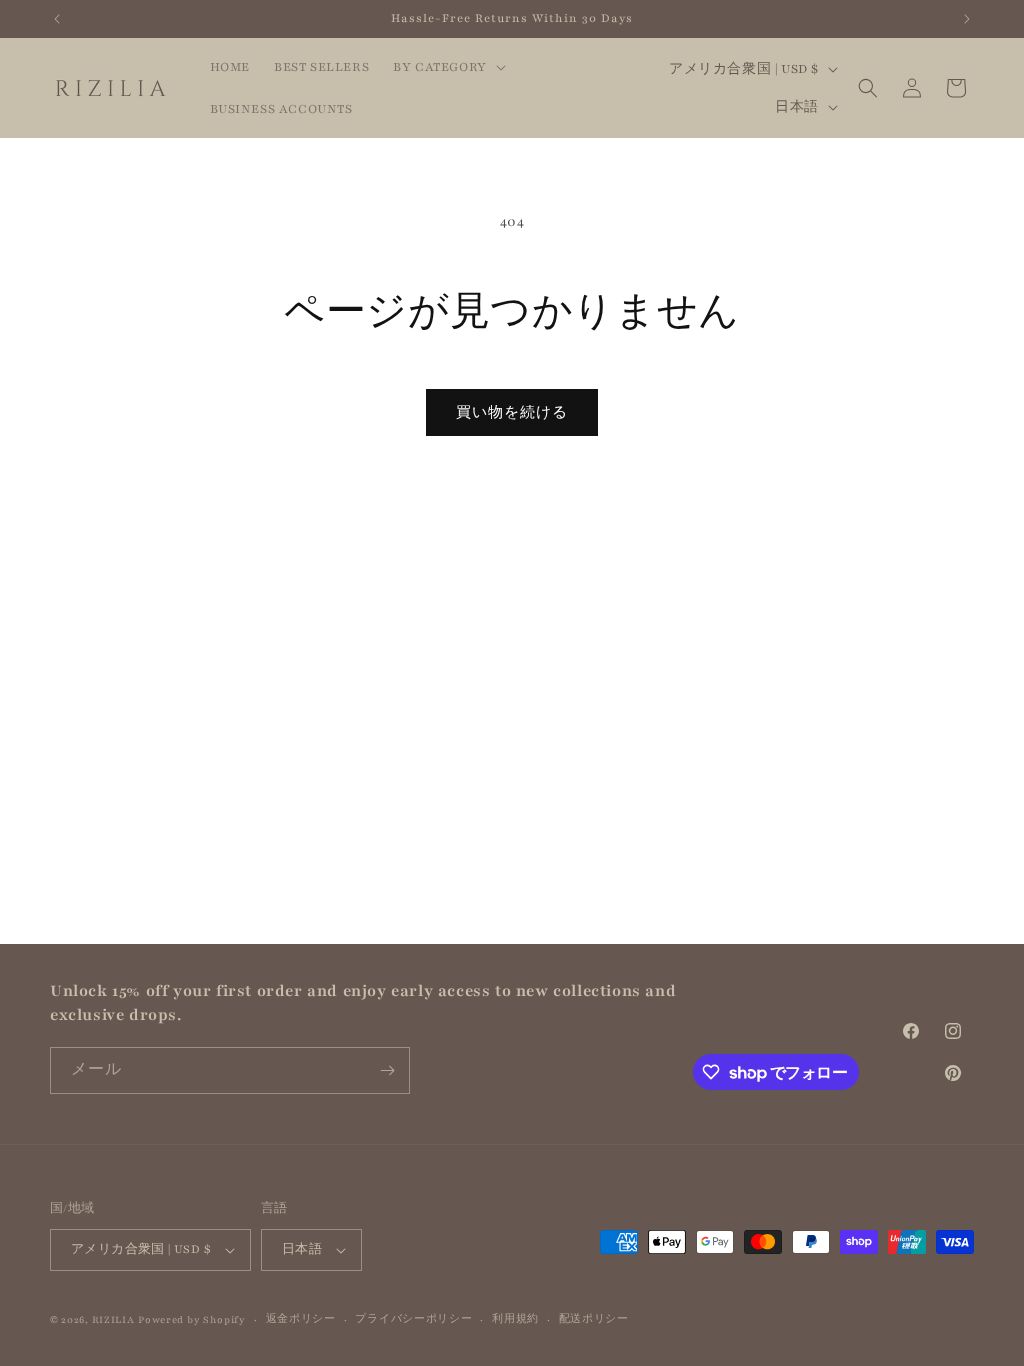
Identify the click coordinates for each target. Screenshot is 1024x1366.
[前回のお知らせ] (57, 19)
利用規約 (515, 1318)
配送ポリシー (594, 1318)
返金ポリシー (301, 1318)
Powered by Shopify (192, 1319)
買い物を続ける (512, 413)
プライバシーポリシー (413, 1318)
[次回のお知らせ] (967, 19)
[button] (447, 67)
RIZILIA (113, 1319)
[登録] (387, 1070)
